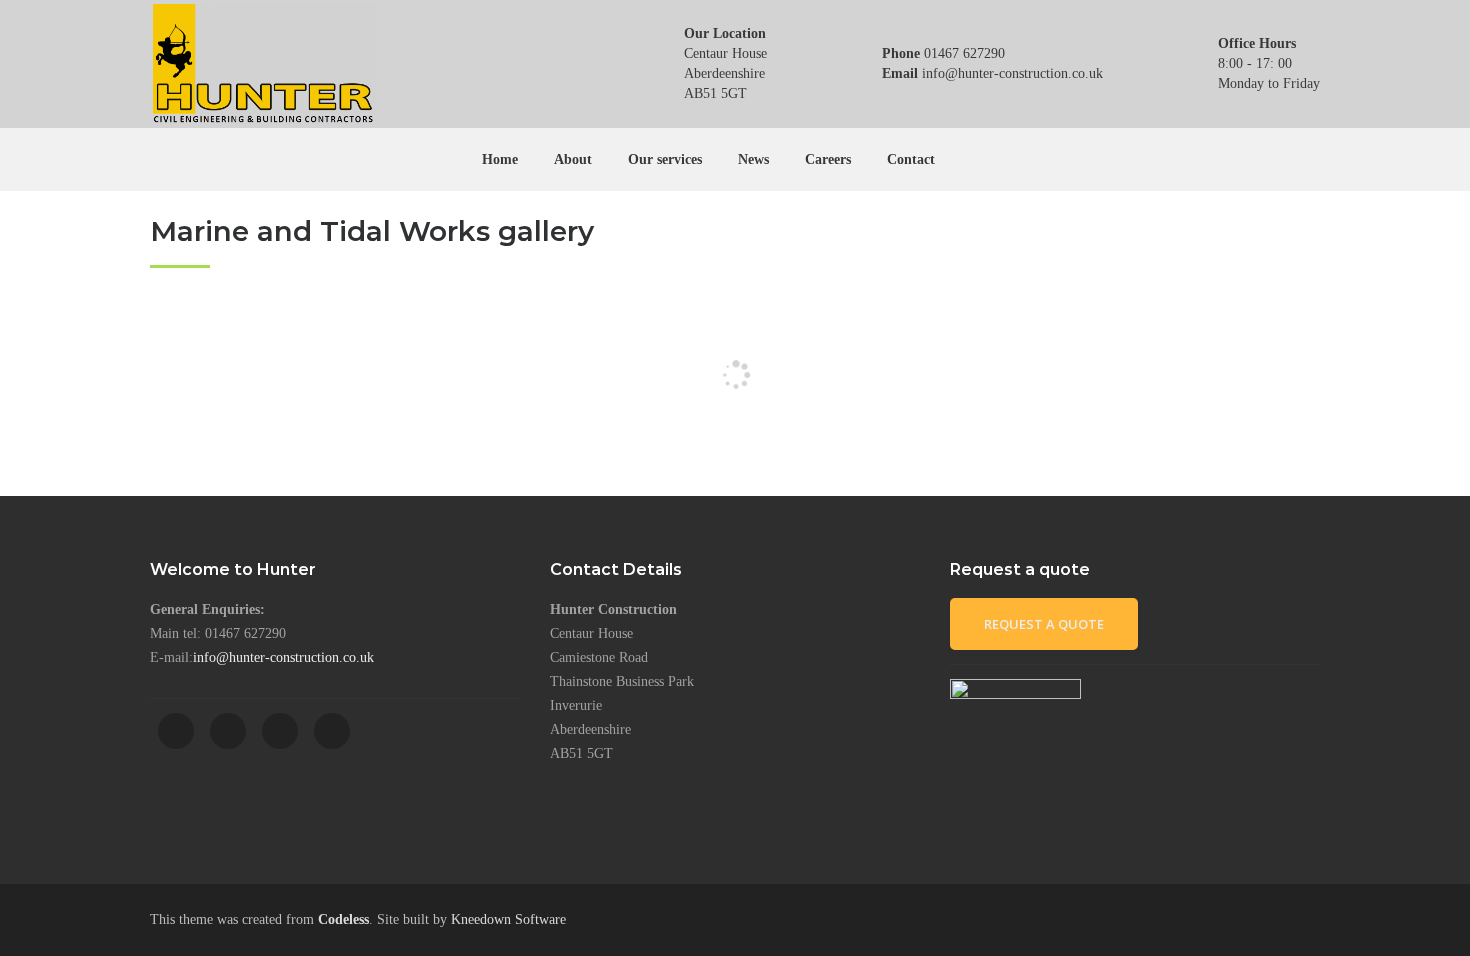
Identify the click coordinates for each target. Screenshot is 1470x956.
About (573, 159)
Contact (911, 159)
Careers (828, 159)
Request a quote (1044, 624)
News (753, 159)
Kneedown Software (508, 919)
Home (500, 159)
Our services (665, 159)
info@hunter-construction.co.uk (283, 657)
